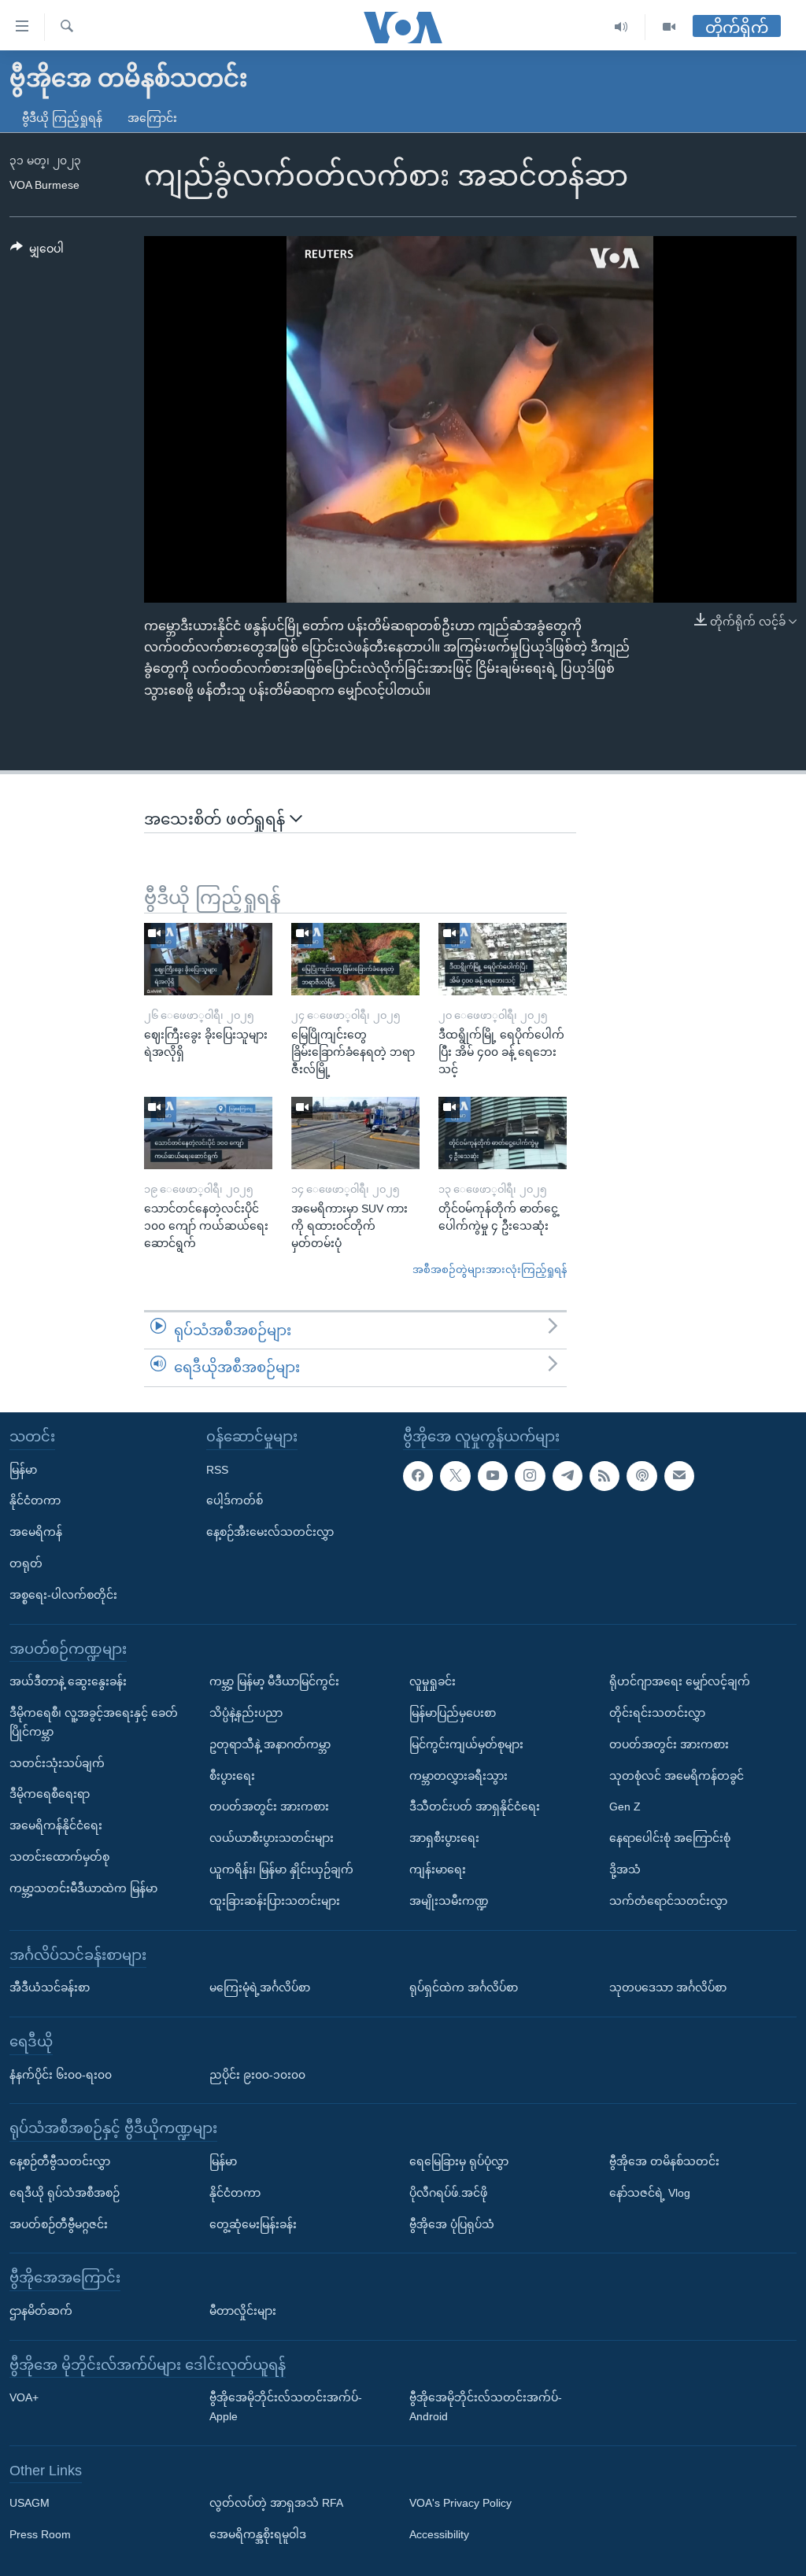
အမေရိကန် (36, 1532)
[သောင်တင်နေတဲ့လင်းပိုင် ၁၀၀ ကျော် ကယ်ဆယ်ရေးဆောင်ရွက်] (208, 1133)
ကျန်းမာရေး (438, 1869)
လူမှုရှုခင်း (433, 1681)
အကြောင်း (152, 118)
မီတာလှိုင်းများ (243, 2311)
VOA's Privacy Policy (460, 2503)
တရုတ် (26, 1563)
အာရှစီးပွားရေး (444, 1838)
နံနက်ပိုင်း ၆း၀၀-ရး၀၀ (61, 2074)
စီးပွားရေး (232, 1775)
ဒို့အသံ (625, 1869)
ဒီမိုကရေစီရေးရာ (50, 1794)
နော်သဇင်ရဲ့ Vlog (650, 2193)
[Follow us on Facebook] (418, 1475)
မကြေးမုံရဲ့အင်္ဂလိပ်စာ (260, 1987)
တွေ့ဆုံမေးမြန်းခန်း (253, 2224)
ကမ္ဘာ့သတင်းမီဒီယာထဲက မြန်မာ (83, 1888)
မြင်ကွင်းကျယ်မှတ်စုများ (466, 1744)
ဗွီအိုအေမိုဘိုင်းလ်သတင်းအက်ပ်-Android (486, 2407)
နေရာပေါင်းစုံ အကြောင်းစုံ (670, 1838)
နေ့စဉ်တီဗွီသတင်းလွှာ (60, 2161)
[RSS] (604, 1475)
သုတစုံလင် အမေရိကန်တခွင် (677, 1775)
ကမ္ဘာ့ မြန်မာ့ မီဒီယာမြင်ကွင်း (274, 1681)
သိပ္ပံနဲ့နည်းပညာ (246, 1713)
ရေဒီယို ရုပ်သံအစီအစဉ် (65, 2193)
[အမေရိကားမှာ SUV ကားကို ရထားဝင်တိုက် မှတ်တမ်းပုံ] (355, 1133)
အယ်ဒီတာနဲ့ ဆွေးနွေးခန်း (68, 1681)
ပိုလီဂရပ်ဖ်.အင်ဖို (448, 2193)
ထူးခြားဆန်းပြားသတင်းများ (275, 1901)
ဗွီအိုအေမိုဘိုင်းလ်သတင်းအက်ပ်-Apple (286, 2407)
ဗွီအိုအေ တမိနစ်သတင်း (664, 2161)
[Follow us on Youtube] (493, 1475)
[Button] (37, 252)
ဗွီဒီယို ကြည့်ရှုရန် (62, 118)
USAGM (30, 2503)
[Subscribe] (679, 1475)
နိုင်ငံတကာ (35, 1500)
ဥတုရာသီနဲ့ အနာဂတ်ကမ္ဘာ (270, 1744)
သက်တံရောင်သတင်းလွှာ (668, 1901)
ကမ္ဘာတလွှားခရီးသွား (458, 1775)
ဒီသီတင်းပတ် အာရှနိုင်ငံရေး (475, 1807)
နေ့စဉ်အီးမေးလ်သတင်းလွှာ (270, 1532)
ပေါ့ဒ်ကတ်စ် (235, 1500)
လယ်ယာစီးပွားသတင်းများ (272, 1838)
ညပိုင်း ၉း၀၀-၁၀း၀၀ (257, 2074)
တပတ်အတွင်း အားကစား (269, 1807)
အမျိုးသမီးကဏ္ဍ (449, 1901)
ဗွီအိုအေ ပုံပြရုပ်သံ (452, 2224)
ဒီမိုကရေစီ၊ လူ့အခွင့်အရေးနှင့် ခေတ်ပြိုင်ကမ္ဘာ (94, 1722)
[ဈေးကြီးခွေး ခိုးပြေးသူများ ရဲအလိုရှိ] (208, 959)
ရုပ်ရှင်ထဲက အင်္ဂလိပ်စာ (464, 1987)
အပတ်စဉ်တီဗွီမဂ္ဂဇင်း (59, 2224)
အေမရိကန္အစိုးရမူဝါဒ (258, 2534)
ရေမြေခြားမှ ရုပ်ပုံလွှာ (459, 2161)
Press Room (40, 2534)
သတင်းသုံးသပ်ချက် (57, 1762)
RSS (217, 1469)
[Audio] (621, 27)
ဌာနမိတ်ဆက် (41, 2311)
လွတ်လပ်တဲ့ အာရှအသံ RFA (276, 2503)
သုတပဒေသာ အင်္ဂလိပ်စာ (668, 1987)
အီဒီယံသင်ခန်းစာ (50, 1987)
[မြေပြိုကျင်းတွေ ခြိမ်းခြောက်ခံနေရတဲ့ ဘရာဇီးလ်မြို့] (355, 959)
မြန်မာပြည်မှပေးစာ (453, 1713)
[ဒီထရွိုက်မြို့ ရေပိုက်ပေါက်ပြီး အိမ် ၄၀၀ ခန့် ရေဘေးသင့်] (503, 959)
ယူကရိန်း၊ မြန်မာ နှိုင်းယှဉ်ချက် (281, 1869)
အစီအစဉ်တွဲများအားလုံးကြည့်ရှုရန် (490, 1270)
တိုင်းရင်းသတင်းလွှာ (657, 1713)
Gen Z (625, 1807)
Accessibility (439, 2534)
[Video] (669, 27)
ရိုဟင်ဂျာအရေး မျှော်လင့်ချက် (680, 1681)
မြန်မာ (23, 1469)
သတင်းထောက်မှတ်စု (59, 1857)
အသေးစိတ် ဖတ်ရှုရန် (217, 819)
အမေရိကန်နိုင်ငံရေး (56, 1825)
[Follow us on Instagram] (530, 1475)
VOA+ (24, 2397)
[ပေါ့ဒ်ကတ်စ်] (641, 1475)
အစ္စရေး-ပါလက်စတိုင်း (63, 1595)
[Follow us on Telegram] (568, 1475)
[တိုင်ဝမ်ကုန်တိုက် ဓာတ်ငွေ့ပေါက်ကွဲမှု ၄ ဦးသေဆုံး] (503, 1133)
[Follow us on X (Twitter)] (455, 1475)
